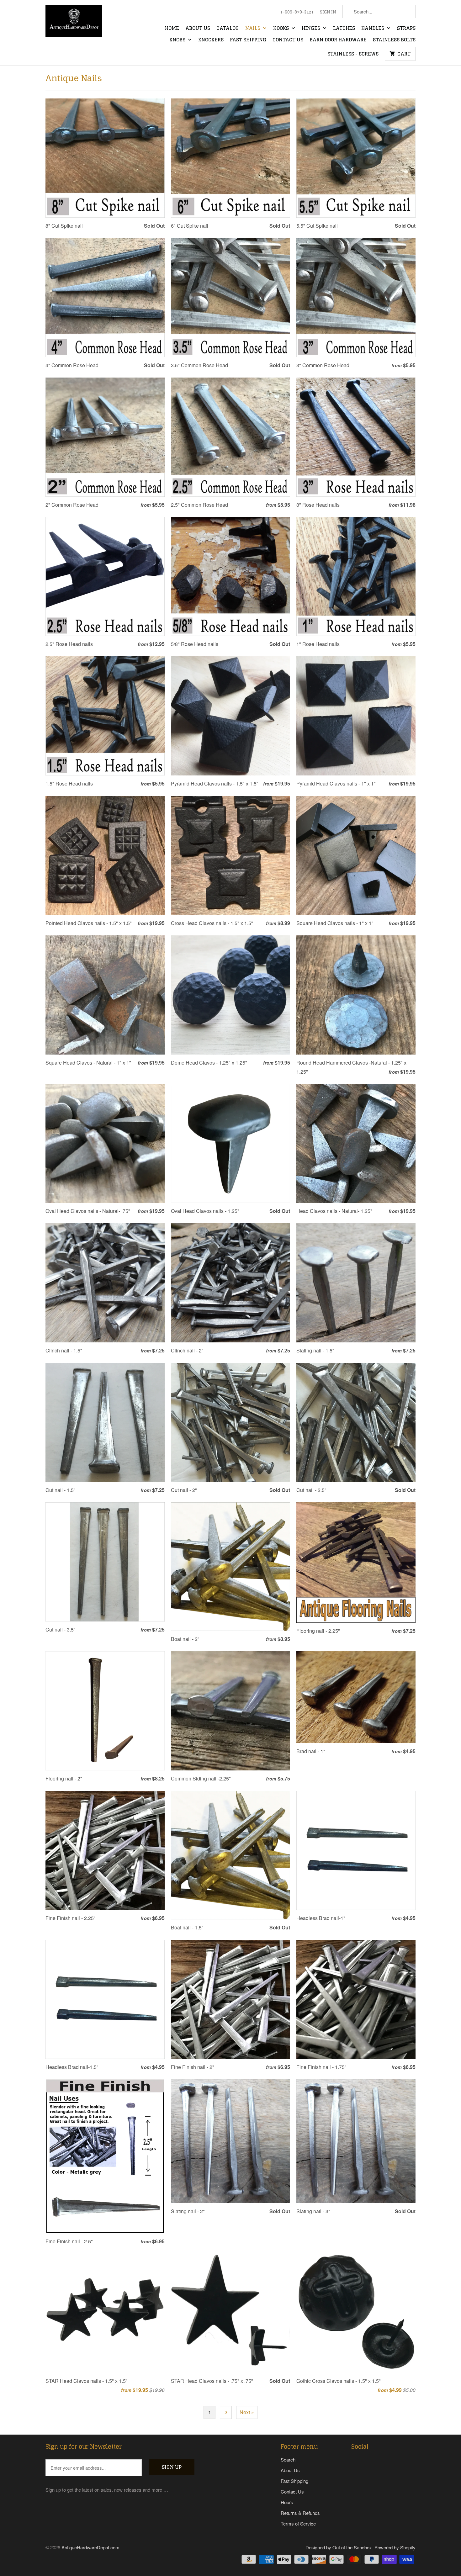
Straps (406, 29)
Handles (373, 29)
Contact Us (288, 40)
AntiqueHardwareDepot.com (90, 2547)
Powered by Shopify (395, 2547)
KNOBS (178, 40)
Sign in (328, 12)
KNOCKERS (211, 40)
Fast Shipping (248, 40)
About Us (198, 29)
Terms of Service (298, 2523)
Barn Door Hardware (338, 40)
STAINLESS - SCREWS (353, 54)
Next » (247, 2412)
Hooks (282, 29)
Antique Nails (74, 78)
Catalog (228, 29)
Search (288, 2460)
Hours (287, 2502)
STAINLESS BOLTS (394, 40)
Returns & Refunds (300, 2513)
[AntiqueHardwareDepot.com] (74, 23)
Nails (253, 29)
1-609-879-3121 (297, 12)
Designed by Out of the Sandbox (339, 2547)
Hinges (312, 29)
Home (172, 29)
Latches (344, 29)
